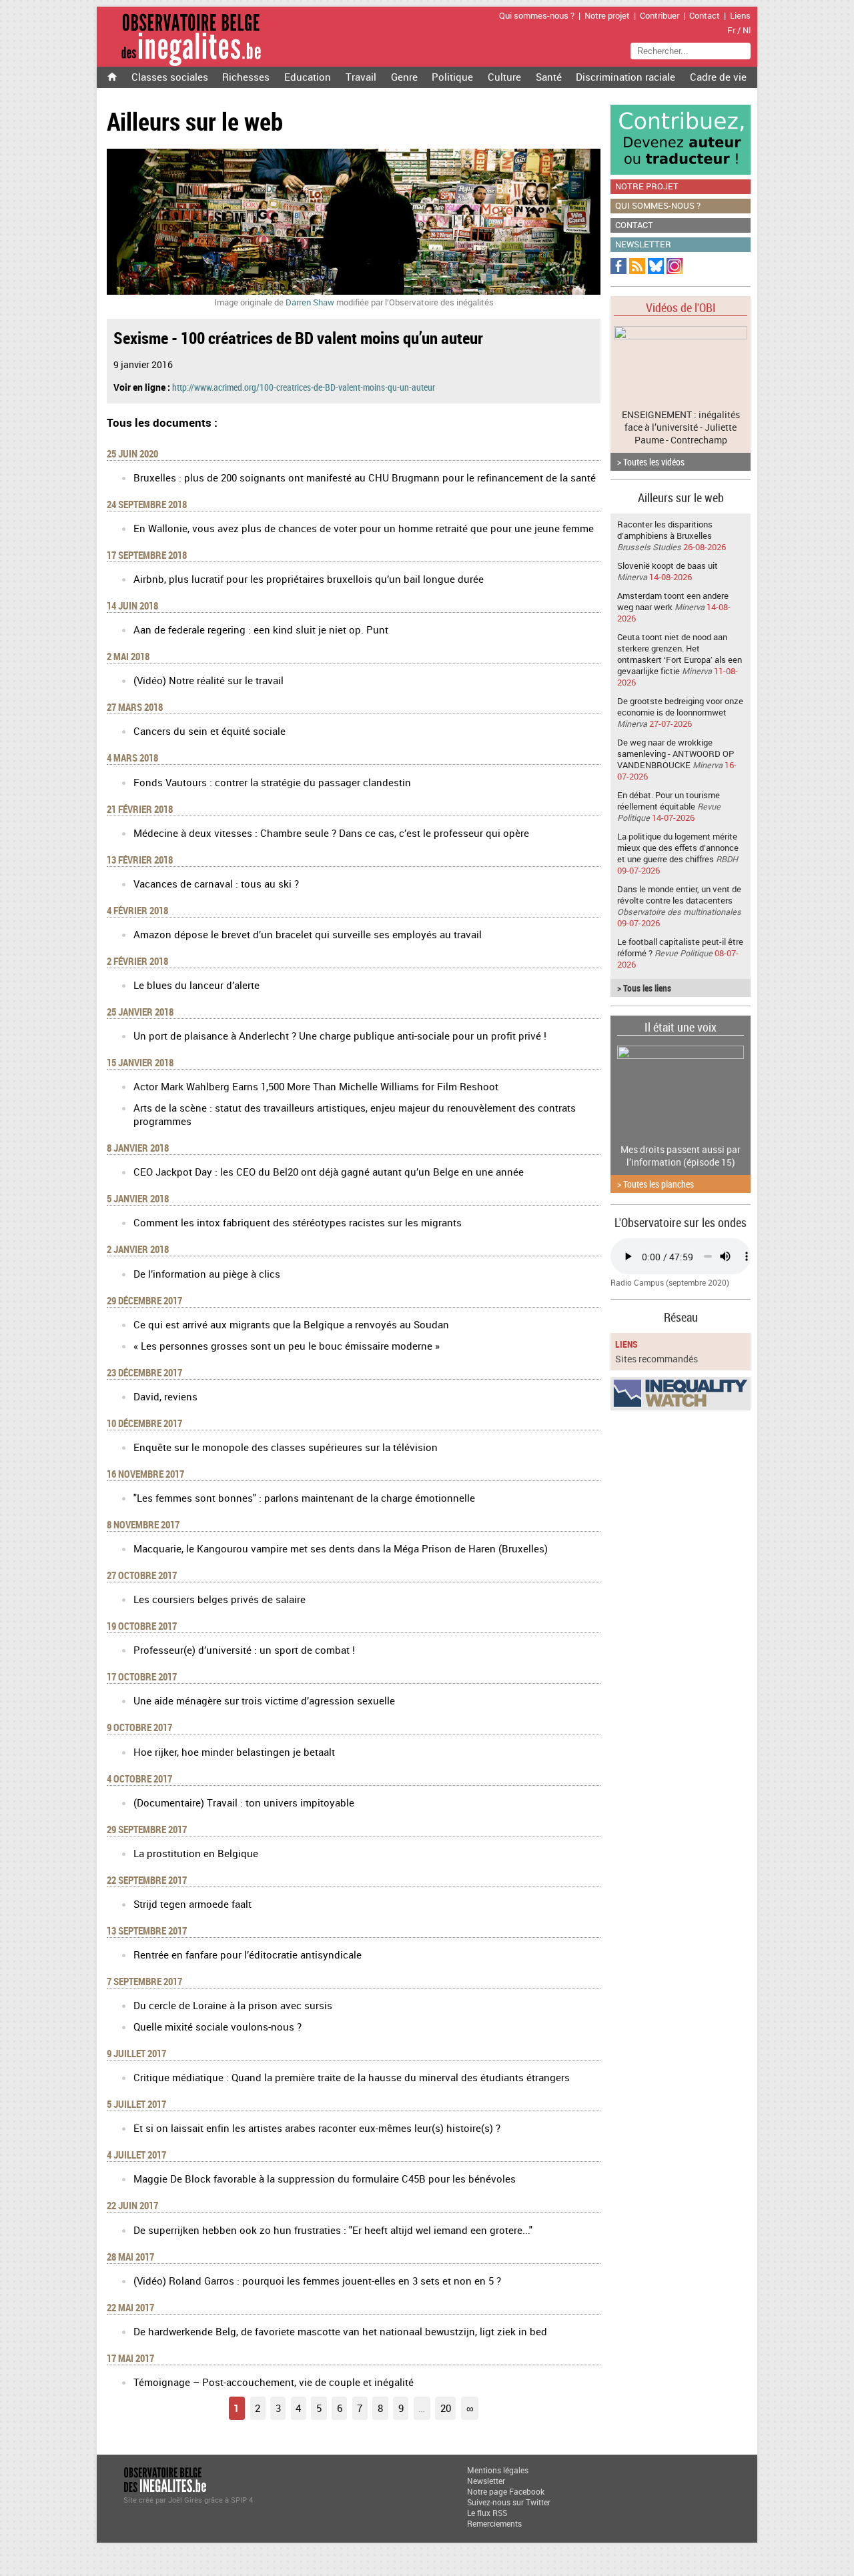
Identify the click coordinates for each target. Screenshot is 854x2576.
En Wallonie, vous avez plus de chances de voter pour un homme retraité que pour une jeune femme (364, 528)
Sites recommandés (657, 1359)
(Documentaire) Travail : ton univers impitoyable (244, 1802)
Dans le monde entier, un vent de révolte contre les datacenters (679, 895)
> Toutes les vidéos (651, 462)
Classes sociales (170, 77)
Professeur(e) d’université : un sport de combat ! (244, 1650)
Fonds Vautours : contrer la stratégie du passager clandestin (272, 782)
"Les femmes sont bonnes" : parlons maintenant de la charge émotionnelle (304, 1498)
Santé (549, 77)
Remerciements (494, 2523)
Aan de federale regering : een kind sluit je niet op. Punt (261, 629)
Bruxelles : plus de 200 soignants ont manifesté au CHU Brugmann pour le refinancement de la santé (365, 477)
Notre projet (607, 16)
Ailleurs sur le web (681, 497)
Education (308, 77)
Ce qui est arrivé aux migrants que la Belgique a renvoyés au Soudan (291, 1324)
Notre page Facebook (506, 2491)
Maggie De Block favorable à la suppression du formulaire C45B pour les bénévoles (325, 2179)
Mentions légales (498, 2470)
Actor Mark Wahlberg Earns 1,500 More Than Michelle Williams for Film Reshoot (316, 1086)
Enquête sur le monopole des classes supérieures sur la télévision (286, 1447)
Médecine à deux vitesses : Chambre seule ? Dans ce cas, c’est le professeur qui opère (331, 833)
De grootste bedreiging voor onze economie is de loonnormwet (680, 707)
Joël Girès (185, 2500)
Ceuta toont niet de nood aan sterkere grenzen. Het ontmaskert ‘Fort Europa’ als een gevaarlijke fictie (680, 654)
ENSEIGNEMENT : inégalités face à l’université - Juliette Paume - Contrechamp (681, 427)
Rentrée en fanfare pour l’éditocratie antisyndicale (248, 1955)
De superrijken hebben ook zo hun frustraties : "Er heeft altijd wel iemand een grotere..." (333, 2230)
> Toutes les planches (656, 1184)
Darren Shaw (310, 302)
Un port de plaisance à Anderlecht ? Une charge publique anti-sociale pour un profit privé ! (340, 1036)
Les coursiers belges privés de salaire (220, 1599)
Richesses (246, 77)
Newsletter (643, 244)
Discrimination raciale (625, 77)
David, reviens (165, 1396)
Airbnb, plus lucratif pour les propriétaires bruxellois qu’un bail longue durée (309, 579)
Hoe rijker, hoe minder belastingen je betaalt (234, 1752)
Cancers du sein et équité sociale (209, 731)
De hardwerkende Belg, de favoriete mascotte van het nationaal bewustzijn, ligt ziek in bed (340, 2331)
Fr (731, 30)
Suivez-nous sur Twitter (509, 2502)
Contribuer (660, 16)
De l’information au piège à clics (207, 1274)
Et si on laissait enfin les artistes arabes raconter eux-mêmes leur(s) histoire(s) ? (317, 2128)
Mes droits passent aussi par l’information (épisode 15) (681, 1156)
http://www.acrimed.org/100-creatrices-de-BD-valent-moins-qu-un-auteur (304, 387)
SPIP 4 (242, 2500)
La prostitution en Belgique (196, 1853)
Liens (740, 16)
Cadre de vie (718, 77)
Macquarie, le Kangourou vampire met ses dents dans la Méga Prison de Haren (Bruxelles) (341, 1548)
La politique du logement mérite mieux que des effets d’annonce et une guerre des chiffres (678, 848)
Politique (452, 77)
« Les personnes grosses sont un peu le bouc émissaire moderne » (287, 1346)
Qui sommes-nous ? (537, 16)
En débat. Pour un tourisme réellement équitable (669, 801)
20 (446, 2408)
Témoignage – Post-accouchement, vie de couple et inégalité (274, 2382)
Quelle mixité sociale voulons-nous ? (218, 2027)
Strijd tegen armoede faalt (192, 1904)
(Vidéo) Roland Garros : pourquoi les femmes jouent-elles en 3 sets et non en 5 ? (317, 2281)
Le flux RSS (487, 2513)
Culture (504, 77)
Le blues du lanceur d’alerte (196, 985)
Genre (404, 77)
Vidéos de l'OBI (681, 307)
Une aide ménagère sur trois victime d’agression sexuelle (264, 1700)
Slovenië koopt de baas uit (668, 566)
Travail (361, 77)
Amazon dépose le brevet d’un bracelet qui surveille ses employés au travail (308, 934)
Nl (747, 30)
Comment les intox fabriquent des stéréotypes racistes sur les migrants (298, 1222)
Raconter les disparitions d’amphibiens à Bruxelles (665, 530)
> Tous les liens (644, 988)
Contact (705, 16)
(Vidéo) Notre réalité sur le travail (208, 680)
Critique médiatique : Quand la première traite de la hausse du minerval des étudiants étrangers (352, 2077)
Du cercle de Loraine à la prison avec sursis (233, 2005)
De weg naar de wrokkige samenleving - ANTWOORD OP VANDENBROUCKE (676, 754)
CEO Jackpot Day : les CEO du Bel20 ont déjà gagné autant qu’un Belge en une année (329, 1172)
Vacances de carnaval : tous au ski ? (216, 884)
